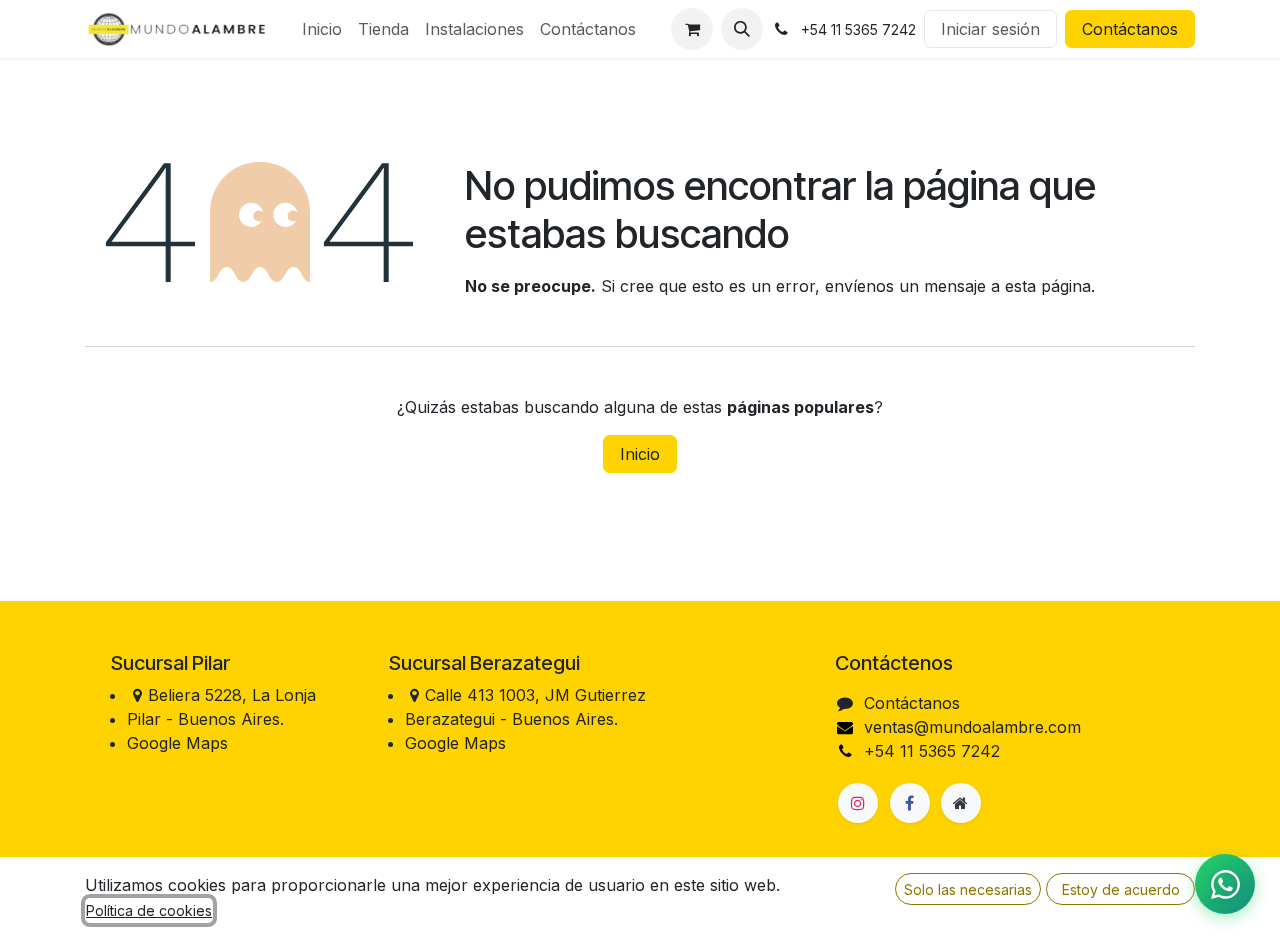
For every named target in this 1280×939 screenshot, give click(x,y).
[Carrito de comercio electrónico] (692, 29)
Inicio (640, 454)
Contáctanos (1130, 29)
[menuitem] (322, 29)
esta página (1048, 286)
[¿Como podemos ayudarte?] (1225, 884)
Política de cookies (149, 910)
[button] (742, 29)
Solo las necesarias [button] (968, 889)
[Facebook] (910, 803)
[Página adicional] (961, 803)
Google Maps (177, 743)
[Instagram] (858, 803)
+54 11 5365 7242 (932, 751)
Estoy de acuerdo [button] (1121, 889)
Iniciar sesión (990, 29)
